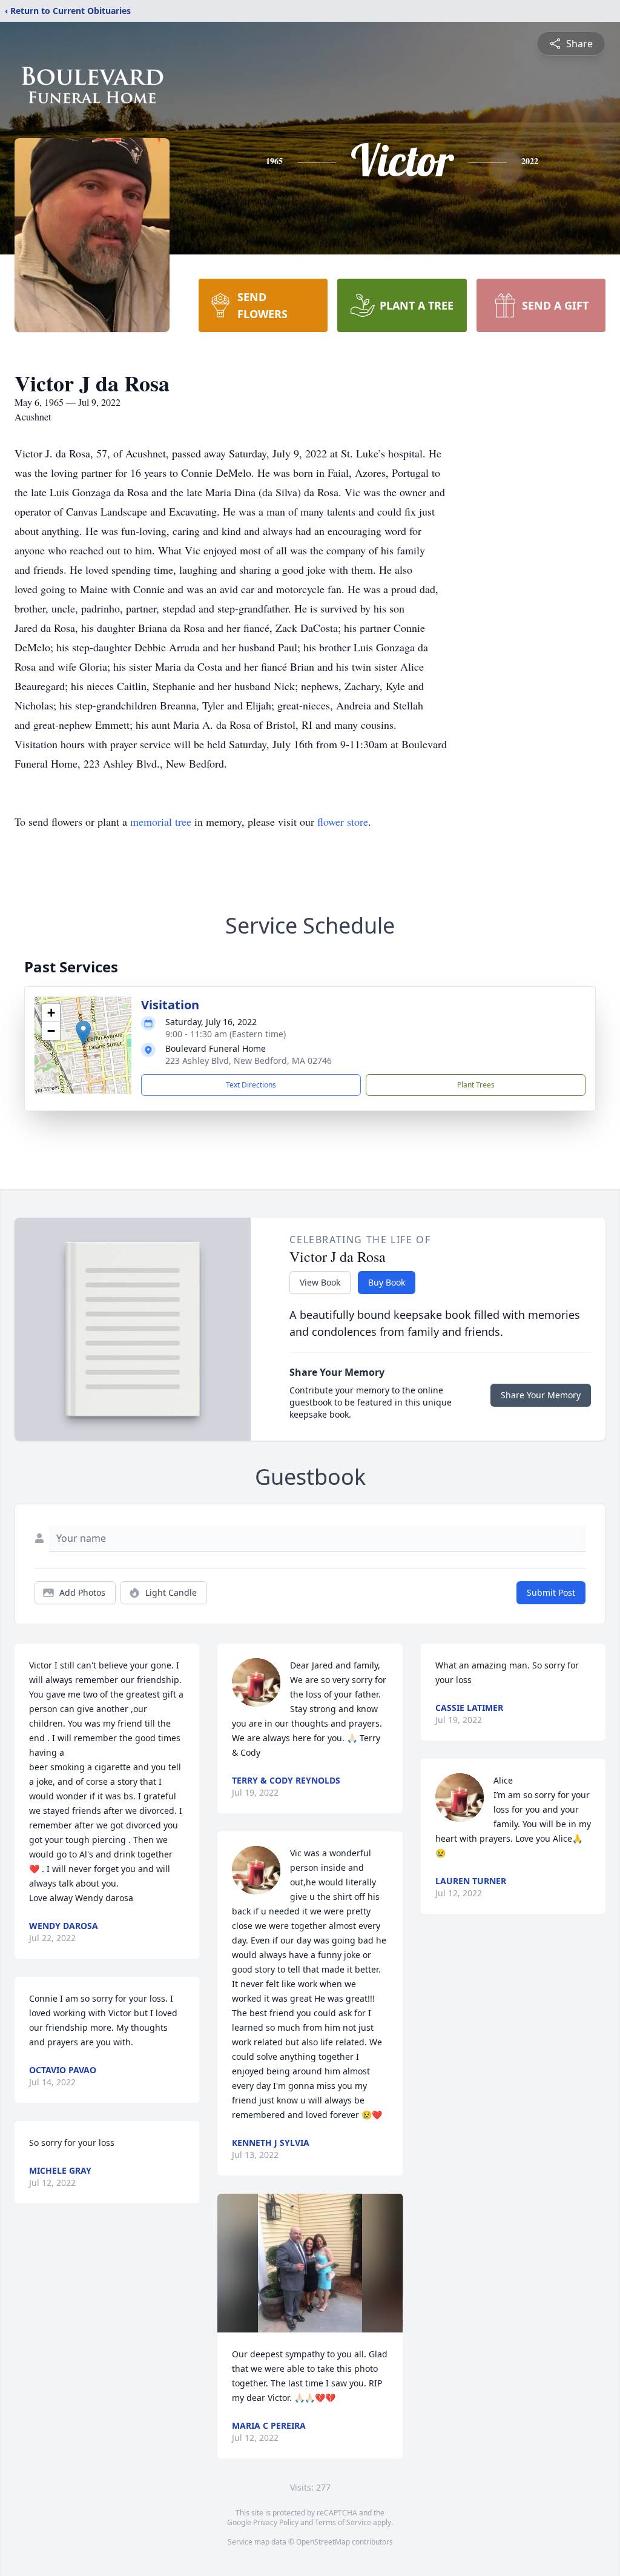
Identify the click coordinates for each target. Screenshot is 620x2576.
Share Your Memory (541, 1395)
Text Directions (251, 1085)
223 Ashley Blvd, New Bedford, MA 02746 (249, 1061)
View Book (320, 1282)
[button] (83, 1033)
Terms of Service (343, 2522)
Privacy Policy (276, 2522)
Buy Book (387, 1282)
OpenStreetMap (323, 2542)
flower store (343, 822)
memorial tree (161, 822)
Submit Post (551, 1592)
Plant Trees (476, 1085)
